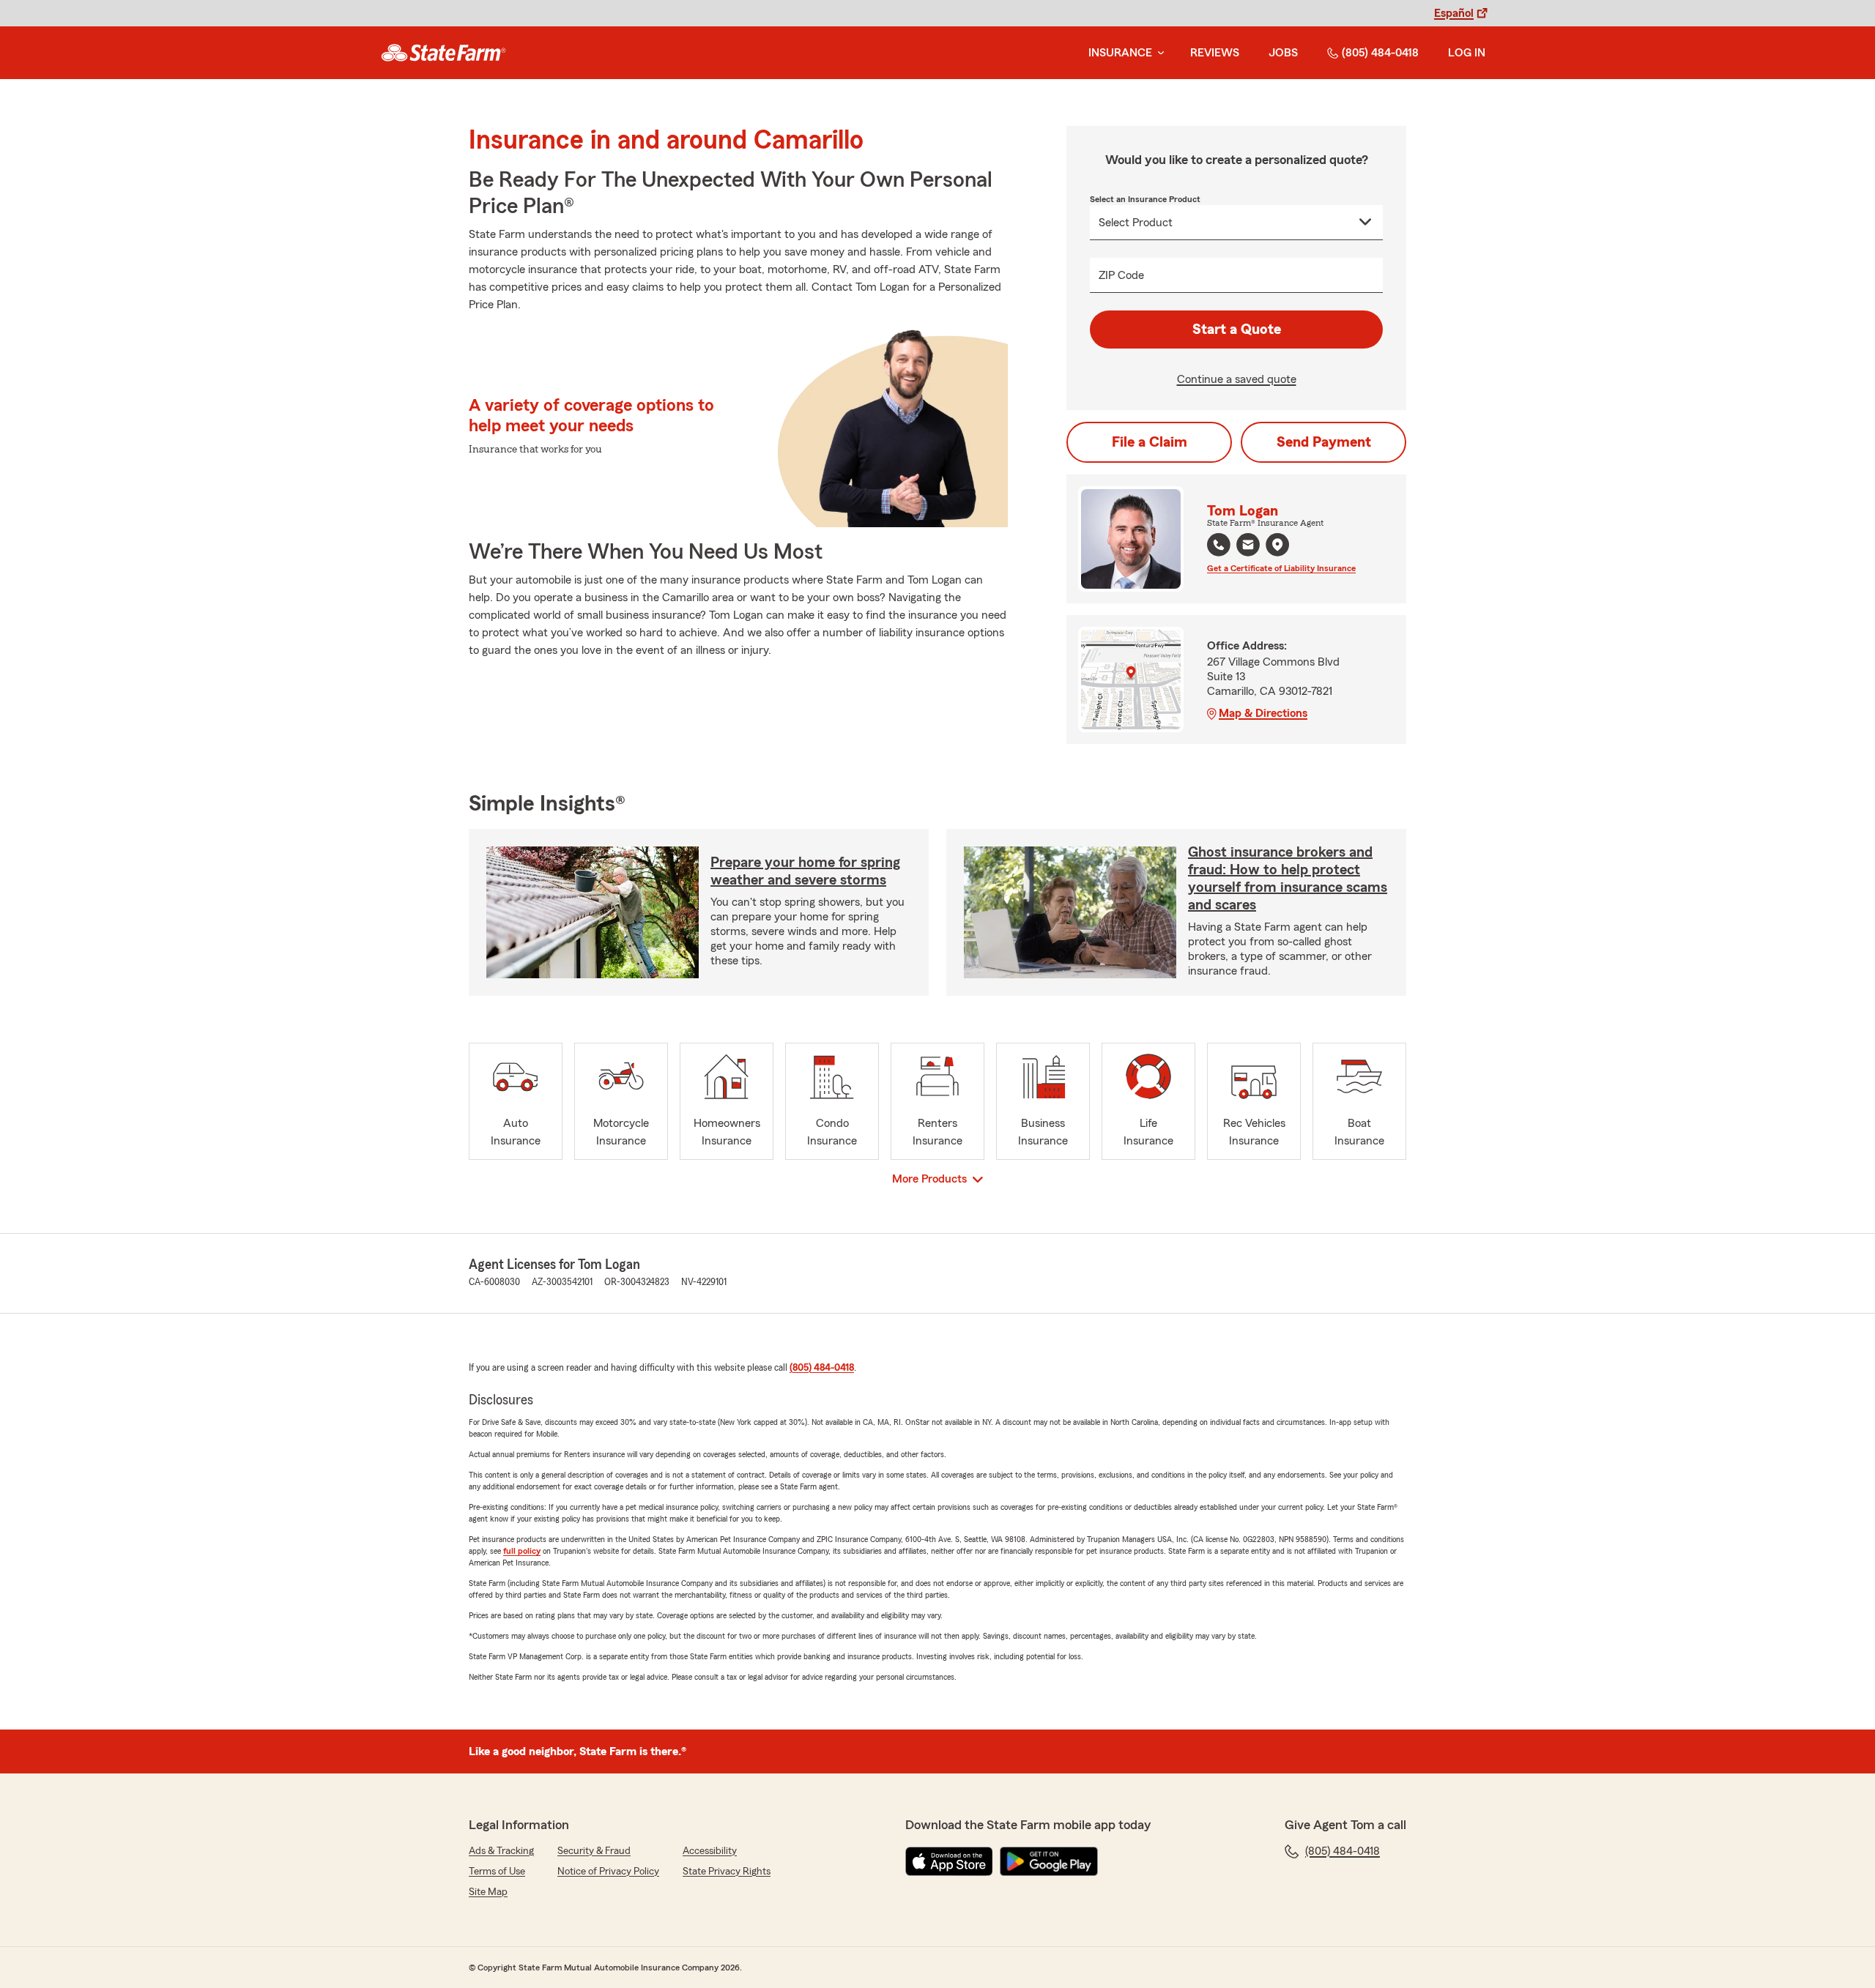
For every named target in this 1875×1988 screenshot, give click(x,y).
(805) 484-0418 (1380, 53)
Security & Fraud (594, 1851)
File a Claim (1150, 442)
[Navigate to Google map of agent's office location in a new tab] (1277, 545)
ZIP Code (1121, 275)
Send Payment (1324, 442)
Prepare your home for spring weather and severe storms (805, 871)
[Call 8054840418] (1219, 545)
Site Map (488, 1892)
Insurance (1120, 53)
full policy (522, 1551)
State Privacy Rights (727, 1872)
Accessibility (710, 1851)
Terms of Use (497, 1872)
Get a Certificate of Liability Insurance (1281, 568)
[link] (443, 53)
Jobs (1283, 53)
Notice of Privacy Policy (608, 1872)
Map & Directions (1263, 713)
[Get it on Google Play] (1049, 1861)
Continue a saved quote (1237, 379)
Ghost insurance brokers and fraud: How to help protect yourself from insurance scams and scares (1288, 879)
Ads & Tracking (501, 1851)
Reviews (1215, 53)
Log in (1467, 53)
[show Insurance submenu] (1158, 53)
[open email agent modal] (1248, 547)
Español (1454, 13)
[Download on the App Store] (949, 1861)
